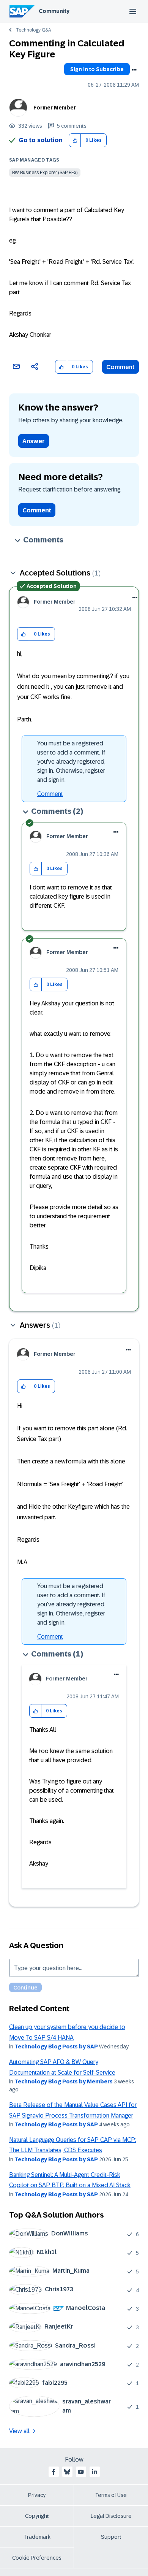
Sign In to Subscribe (97, 69)
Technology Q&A (33, 30)
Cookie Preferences (37, 2558)
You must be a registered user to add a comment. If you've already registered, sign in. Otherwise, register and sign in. (71, 762)
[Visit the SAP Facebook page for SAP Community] (54, 2472)
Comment (120, 367)
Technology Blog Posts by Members (64, 2081)
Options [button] (134, 70)
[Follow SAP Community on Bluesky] (67, 2472)
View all (19, 2431)
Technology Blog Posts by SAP (56, 2047)
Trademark (37, 2537)
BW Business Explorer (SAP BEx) (45, 173)
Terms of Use (111, 2495)
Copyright (37, 2516)
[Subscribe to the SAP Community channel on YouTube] (81, 2472)
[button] (75, 140)
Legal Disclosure (111, 2516)
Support (111, 2537)
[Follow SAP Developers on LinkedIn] (94, 2472)
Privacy (37, 2495)
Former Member (55, 108)
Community (54, 11)
